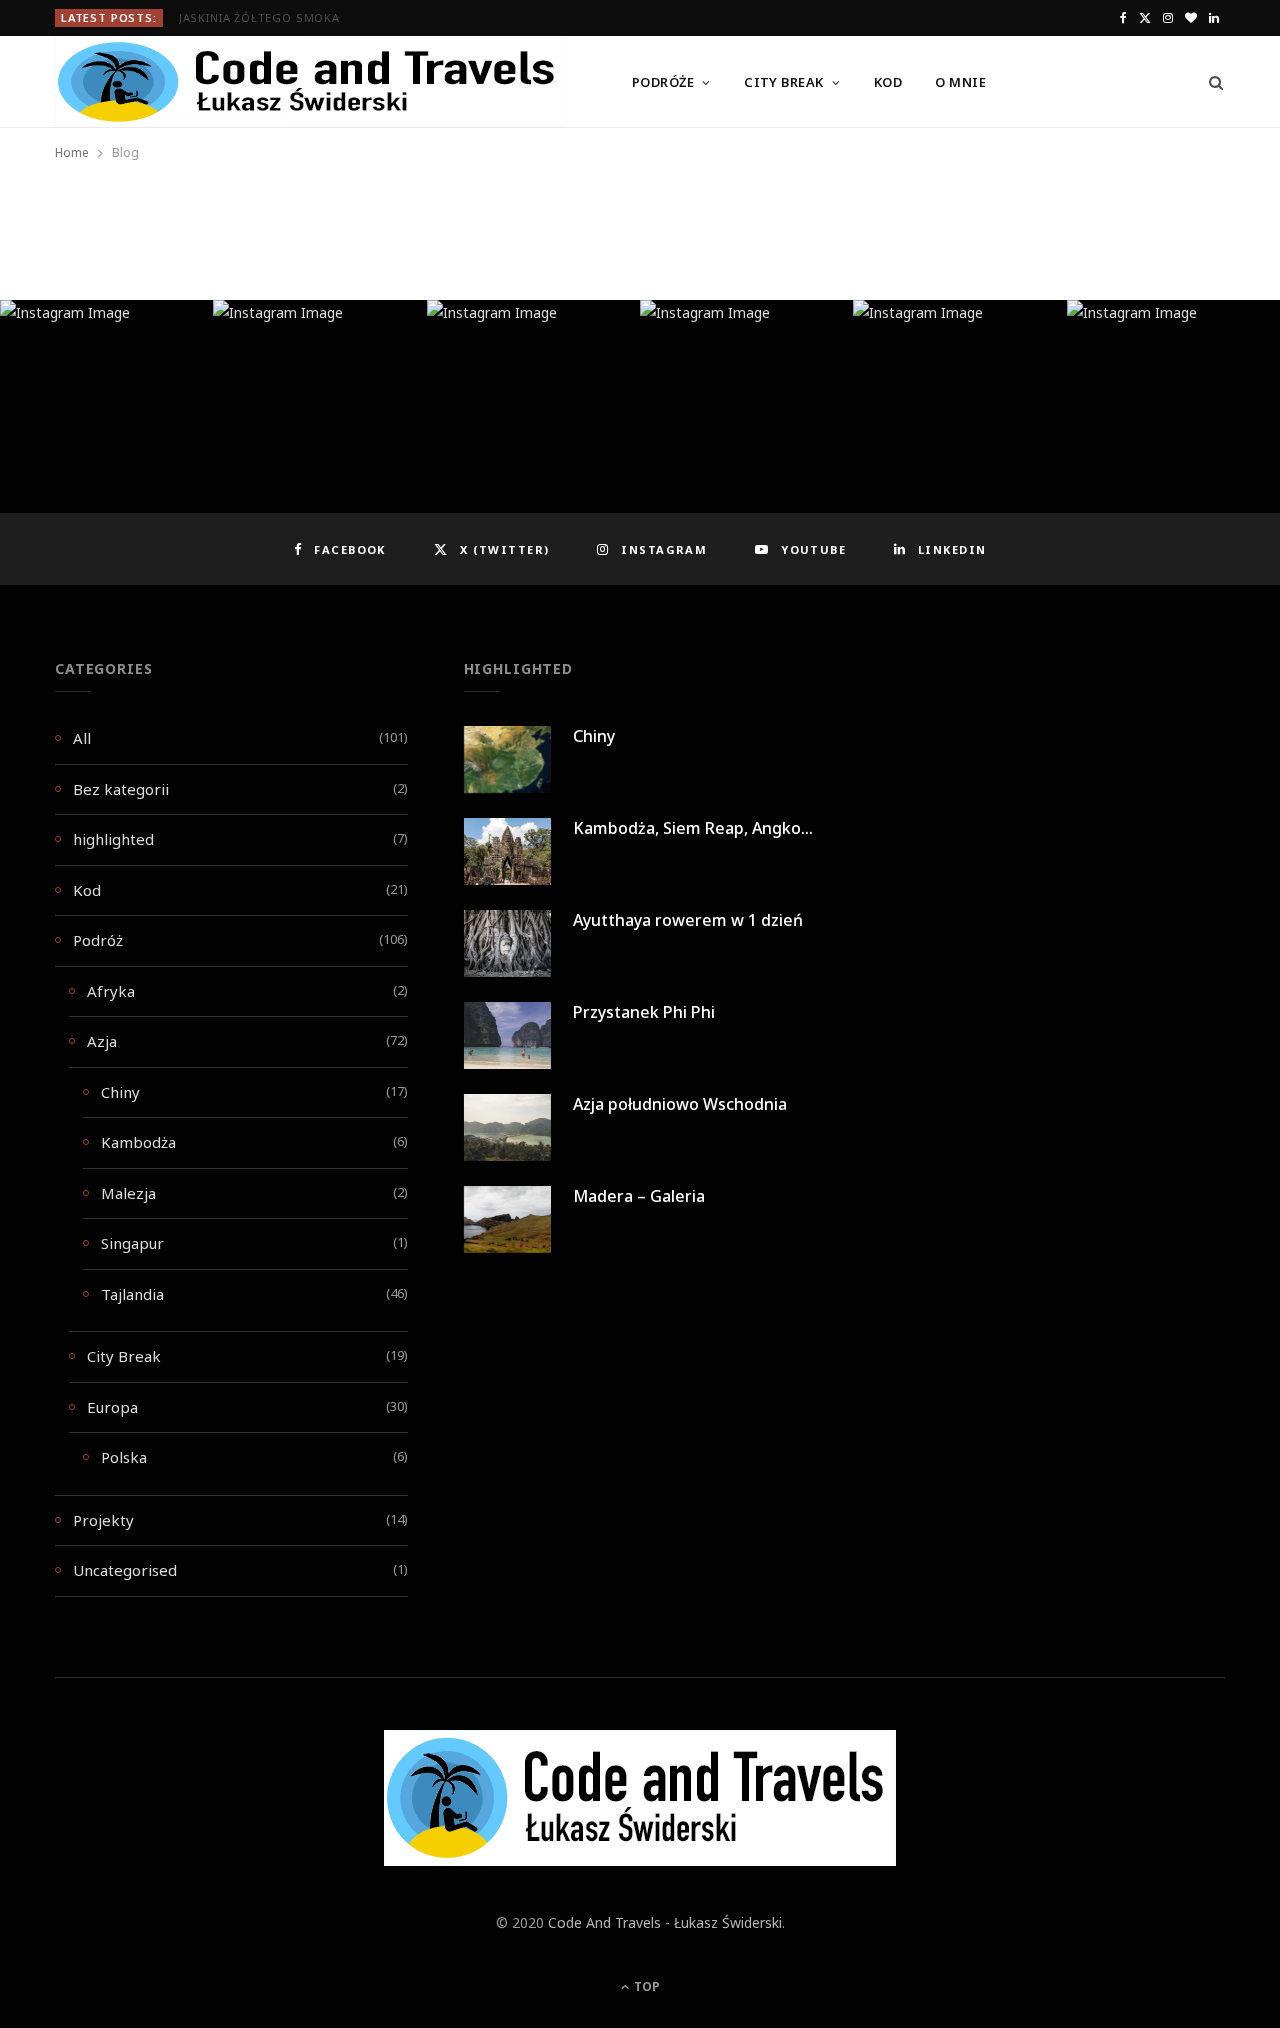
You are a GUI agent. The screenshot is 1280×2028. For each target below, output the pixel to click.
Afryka (111, 991)
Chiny (120, 1092)
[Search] (1209, 82)
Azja (102, 1041)
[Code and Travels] (311, 82)
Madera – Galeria (639, 1196)
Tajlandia (132, 1294)
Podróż (98, 940)
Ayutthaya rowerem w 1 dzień (688, 920)
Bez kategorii (121, 789)
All (82, 738)
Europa (112, 1407)
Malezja (128, 1193)
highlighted (113, 839)
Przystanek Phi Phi (644, 1012)
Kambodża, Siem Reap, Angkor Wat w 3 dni (737, 828)
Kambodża (138, 1142)
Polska (124, 1457)
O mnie (960, 82)
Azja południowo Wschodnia (680, 1104)
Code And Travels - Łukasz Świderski (665, 1922)
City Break (784, 82)
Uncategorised (125, 1570)
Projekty (103, 1520)
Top (645, 1986)
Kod (888, 82)
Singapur (132, 1243)
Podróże (663, 82)
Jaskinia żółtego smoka (259, 18)
